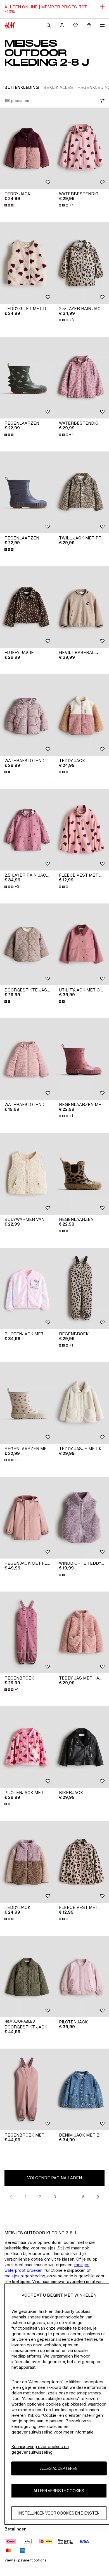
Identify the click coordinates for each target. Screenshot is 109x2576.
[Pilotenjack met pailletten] (27, 1289)
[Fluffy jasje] (27, 607)
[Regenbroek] (82, 1289)
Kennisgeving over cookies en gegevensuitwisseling (40, 2449)
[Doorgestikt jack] (27, 1977)
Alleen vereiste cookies (59, 2491)
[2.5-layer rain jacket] (82, 263)
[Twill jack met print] (82, 492)
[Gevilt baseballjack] (82, 607)
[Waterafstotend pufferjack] (27, 715)
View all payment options (25, 2560)
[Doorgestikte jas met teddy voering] (27, 944)
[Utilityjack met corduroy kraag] (82, 944)
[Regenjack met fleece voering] (27, 1518)
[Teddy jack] (27, 148)
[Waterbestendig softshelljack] (82, 148)
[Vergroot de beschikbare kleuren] (10, 205)
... (69, 2197)
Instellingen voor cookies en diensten (59, 2513)
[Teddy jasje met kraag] (82, 1403)
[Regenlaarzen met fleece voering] (82, 1059)
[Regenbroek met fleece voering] (27, 2089)
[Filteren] (101, 101)
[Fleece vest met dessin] (82, 830)
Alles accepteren (59, 2468)
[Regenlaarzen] (27, 378)
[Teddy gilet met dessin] (27, 263)
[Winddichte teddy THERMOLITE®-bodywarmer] (82, 1518)
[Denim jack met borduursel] (82, 2089)
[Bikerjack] (82, 1747)
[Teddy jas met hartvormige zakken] (82, 1632)
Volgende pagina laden (54, 2178)
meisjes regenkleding (25, 2276)
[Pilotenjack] (82, 1977)
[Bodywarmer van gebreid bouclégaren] (27, 1174)
